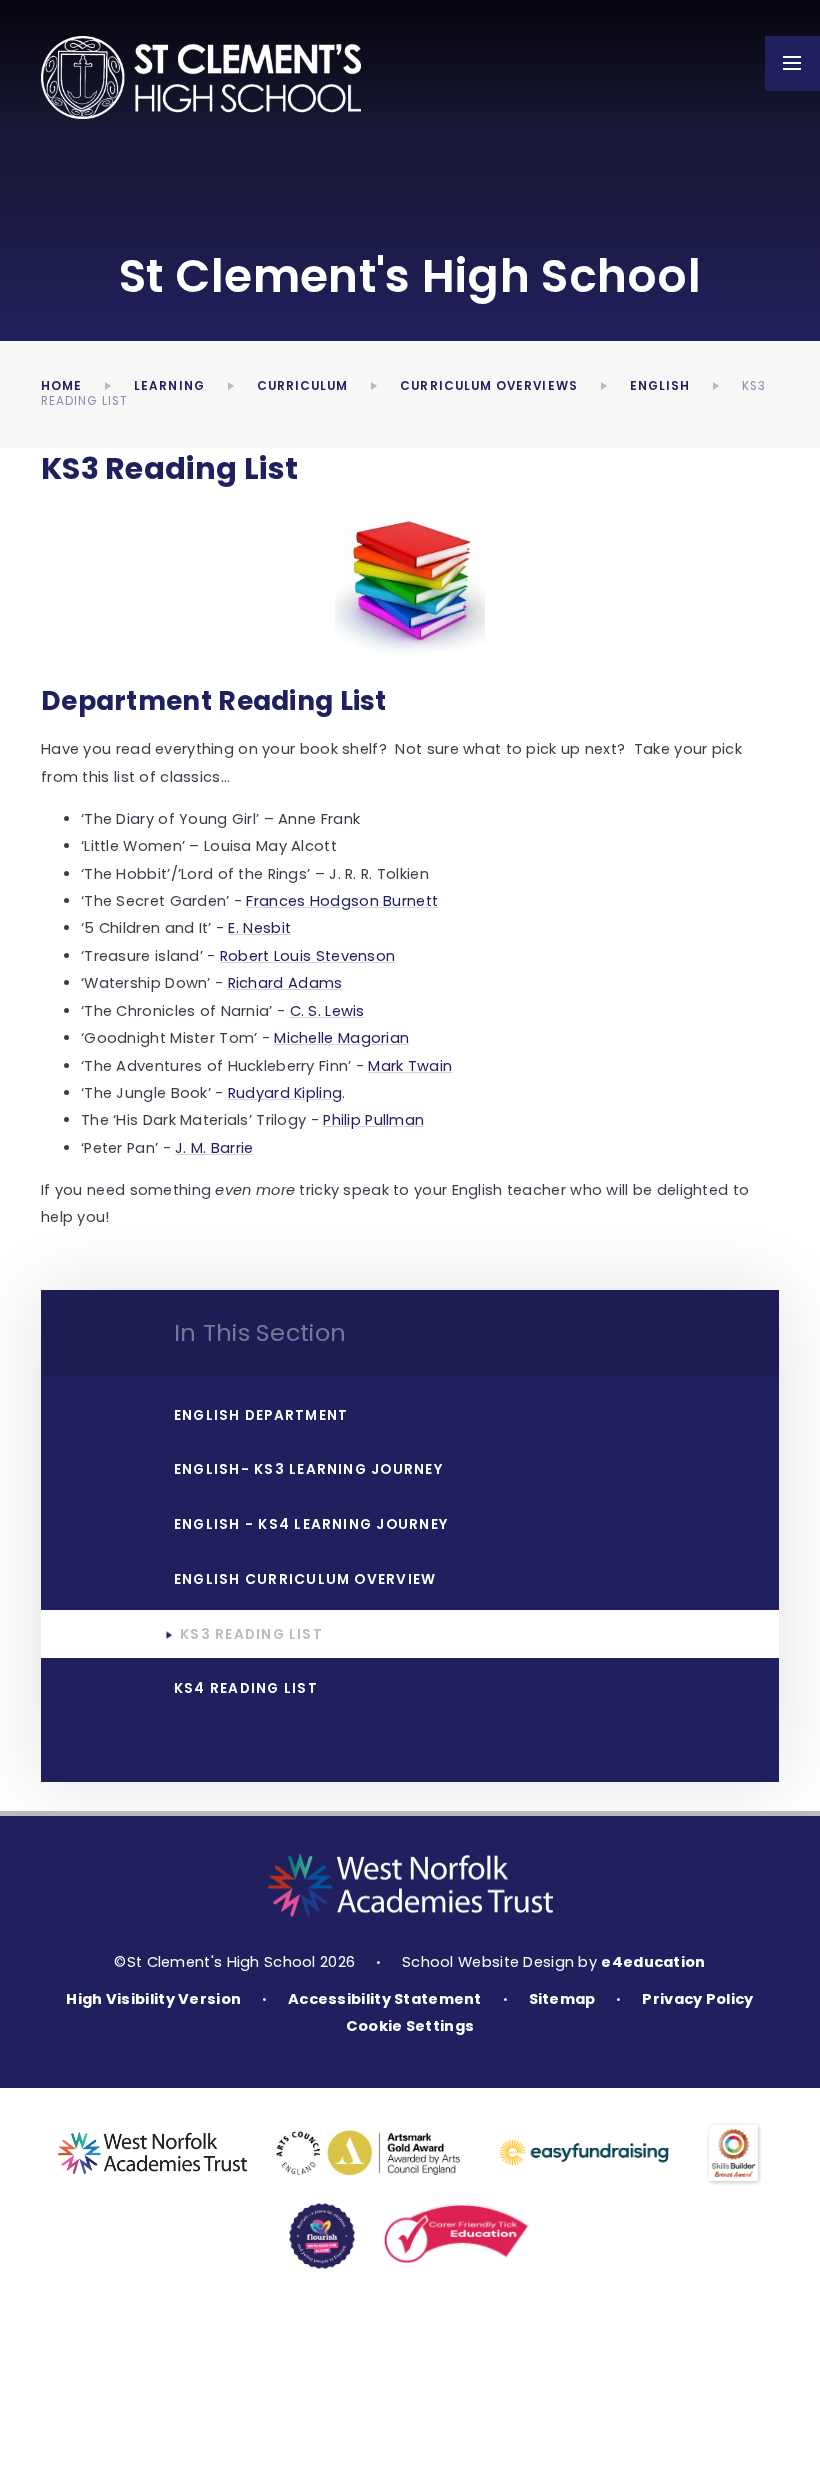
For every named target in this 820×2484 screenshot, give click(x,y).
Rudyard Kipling (285, 1093)
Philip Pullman (373, 1120)
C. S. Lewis (327, 1011)
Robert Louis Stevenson (307, 956)
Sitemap (562, 1999)
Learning (169, 386)
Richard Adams (285, 983)
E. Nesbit (259, 928)
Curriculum (303, 386)
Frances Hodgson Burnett (342, 901)
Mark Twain (410, 1066)
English (660, 386)
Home (61, 386)
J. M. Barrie (214, 1148)
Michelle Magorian (341, 1038)
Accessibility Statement (385, 1999)
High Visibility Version (153, 1999)
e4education (653, 1962)
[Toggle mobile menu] (792, 63)
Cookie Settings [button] (410, 2026)
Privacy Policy (697, 1999)
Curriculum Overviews (488, 386)
